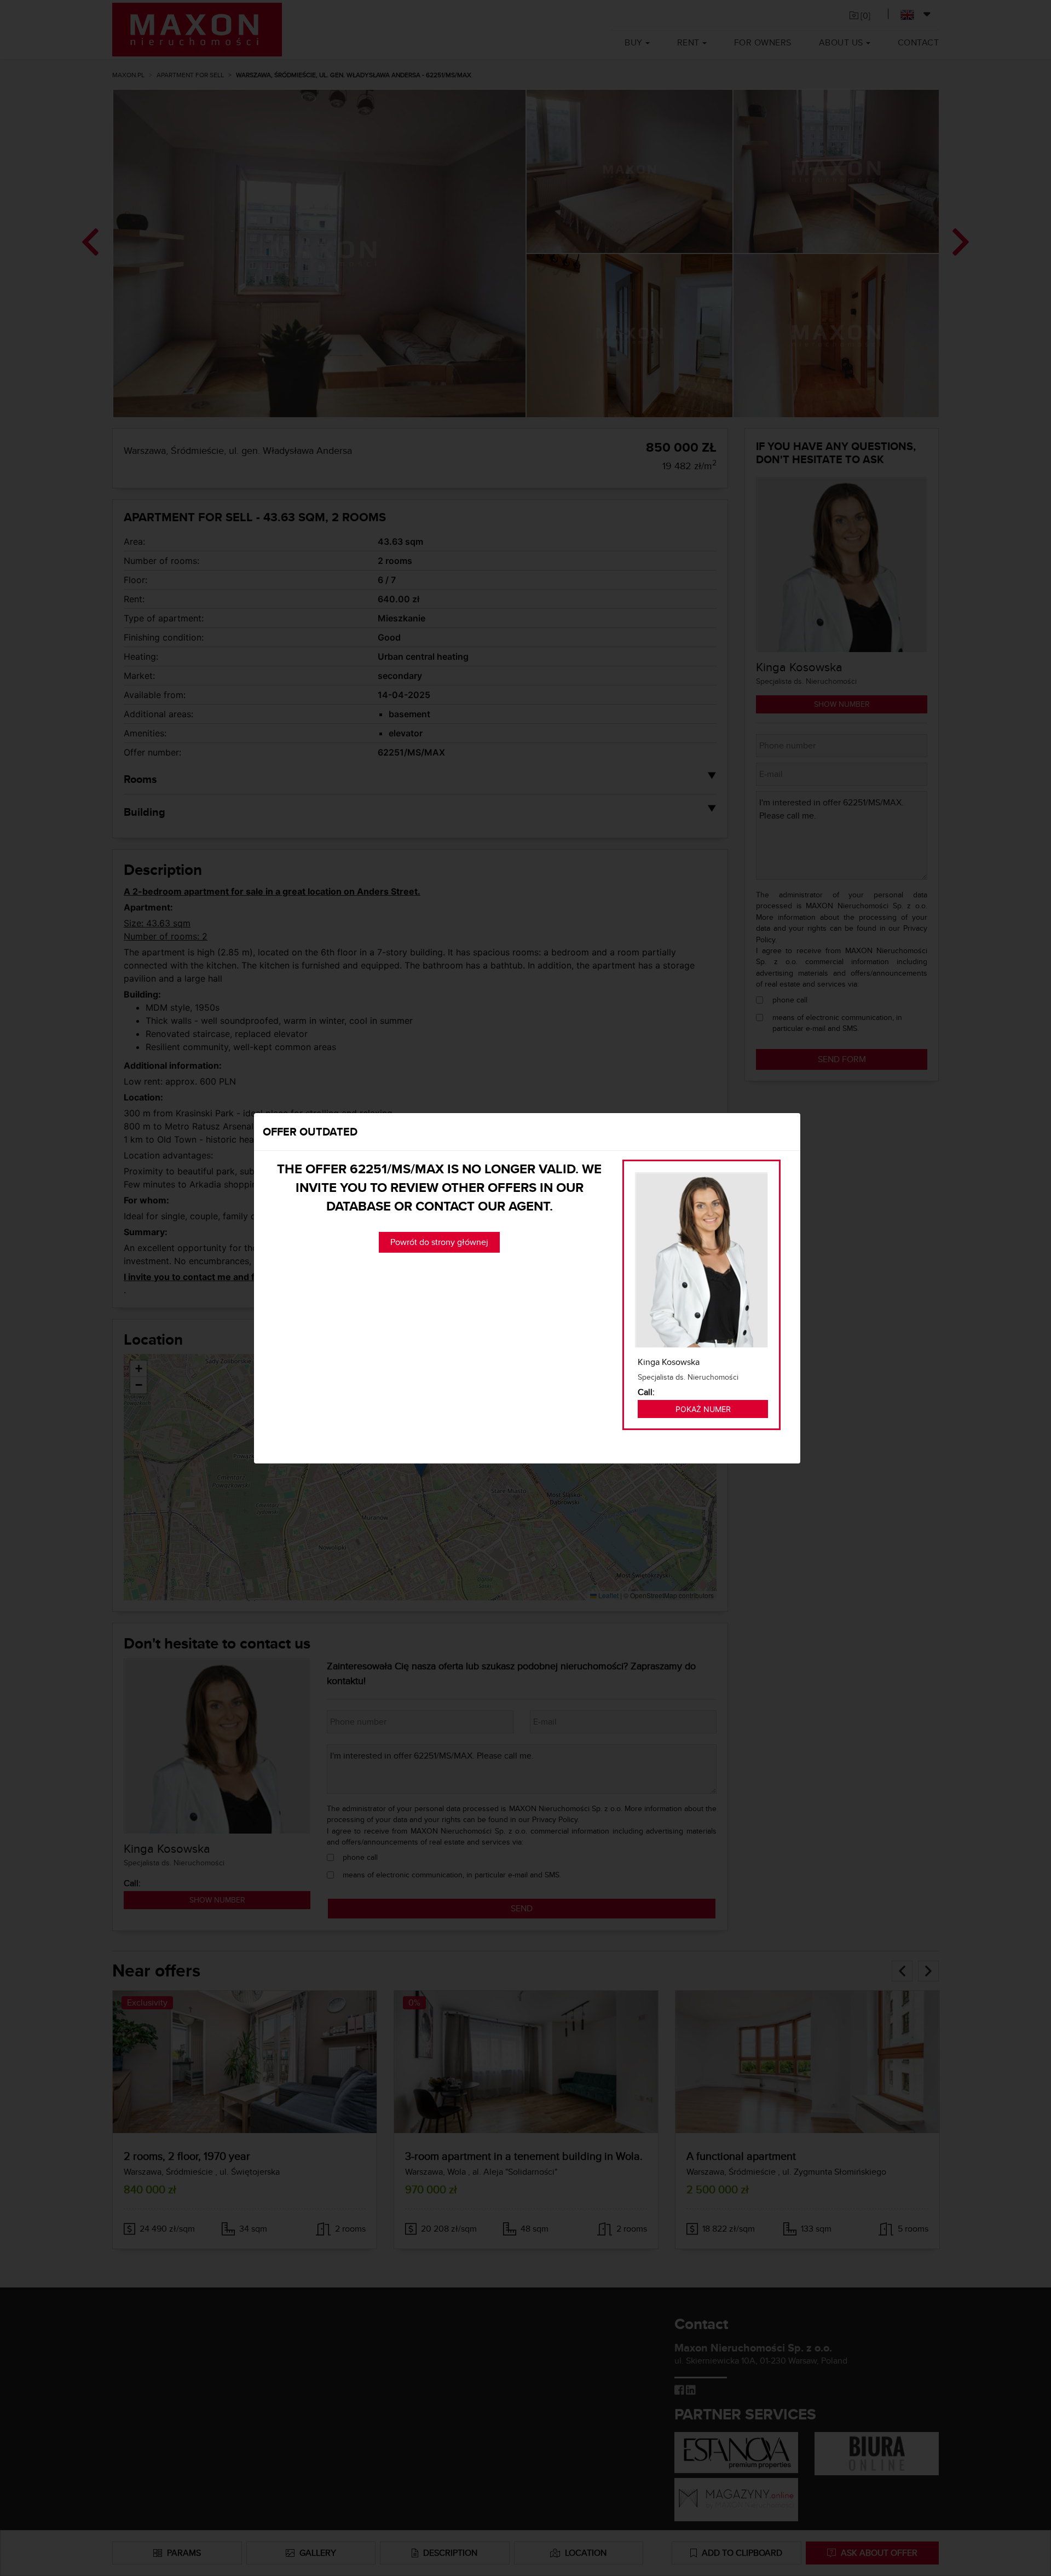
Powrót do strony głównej (439, 1242)
